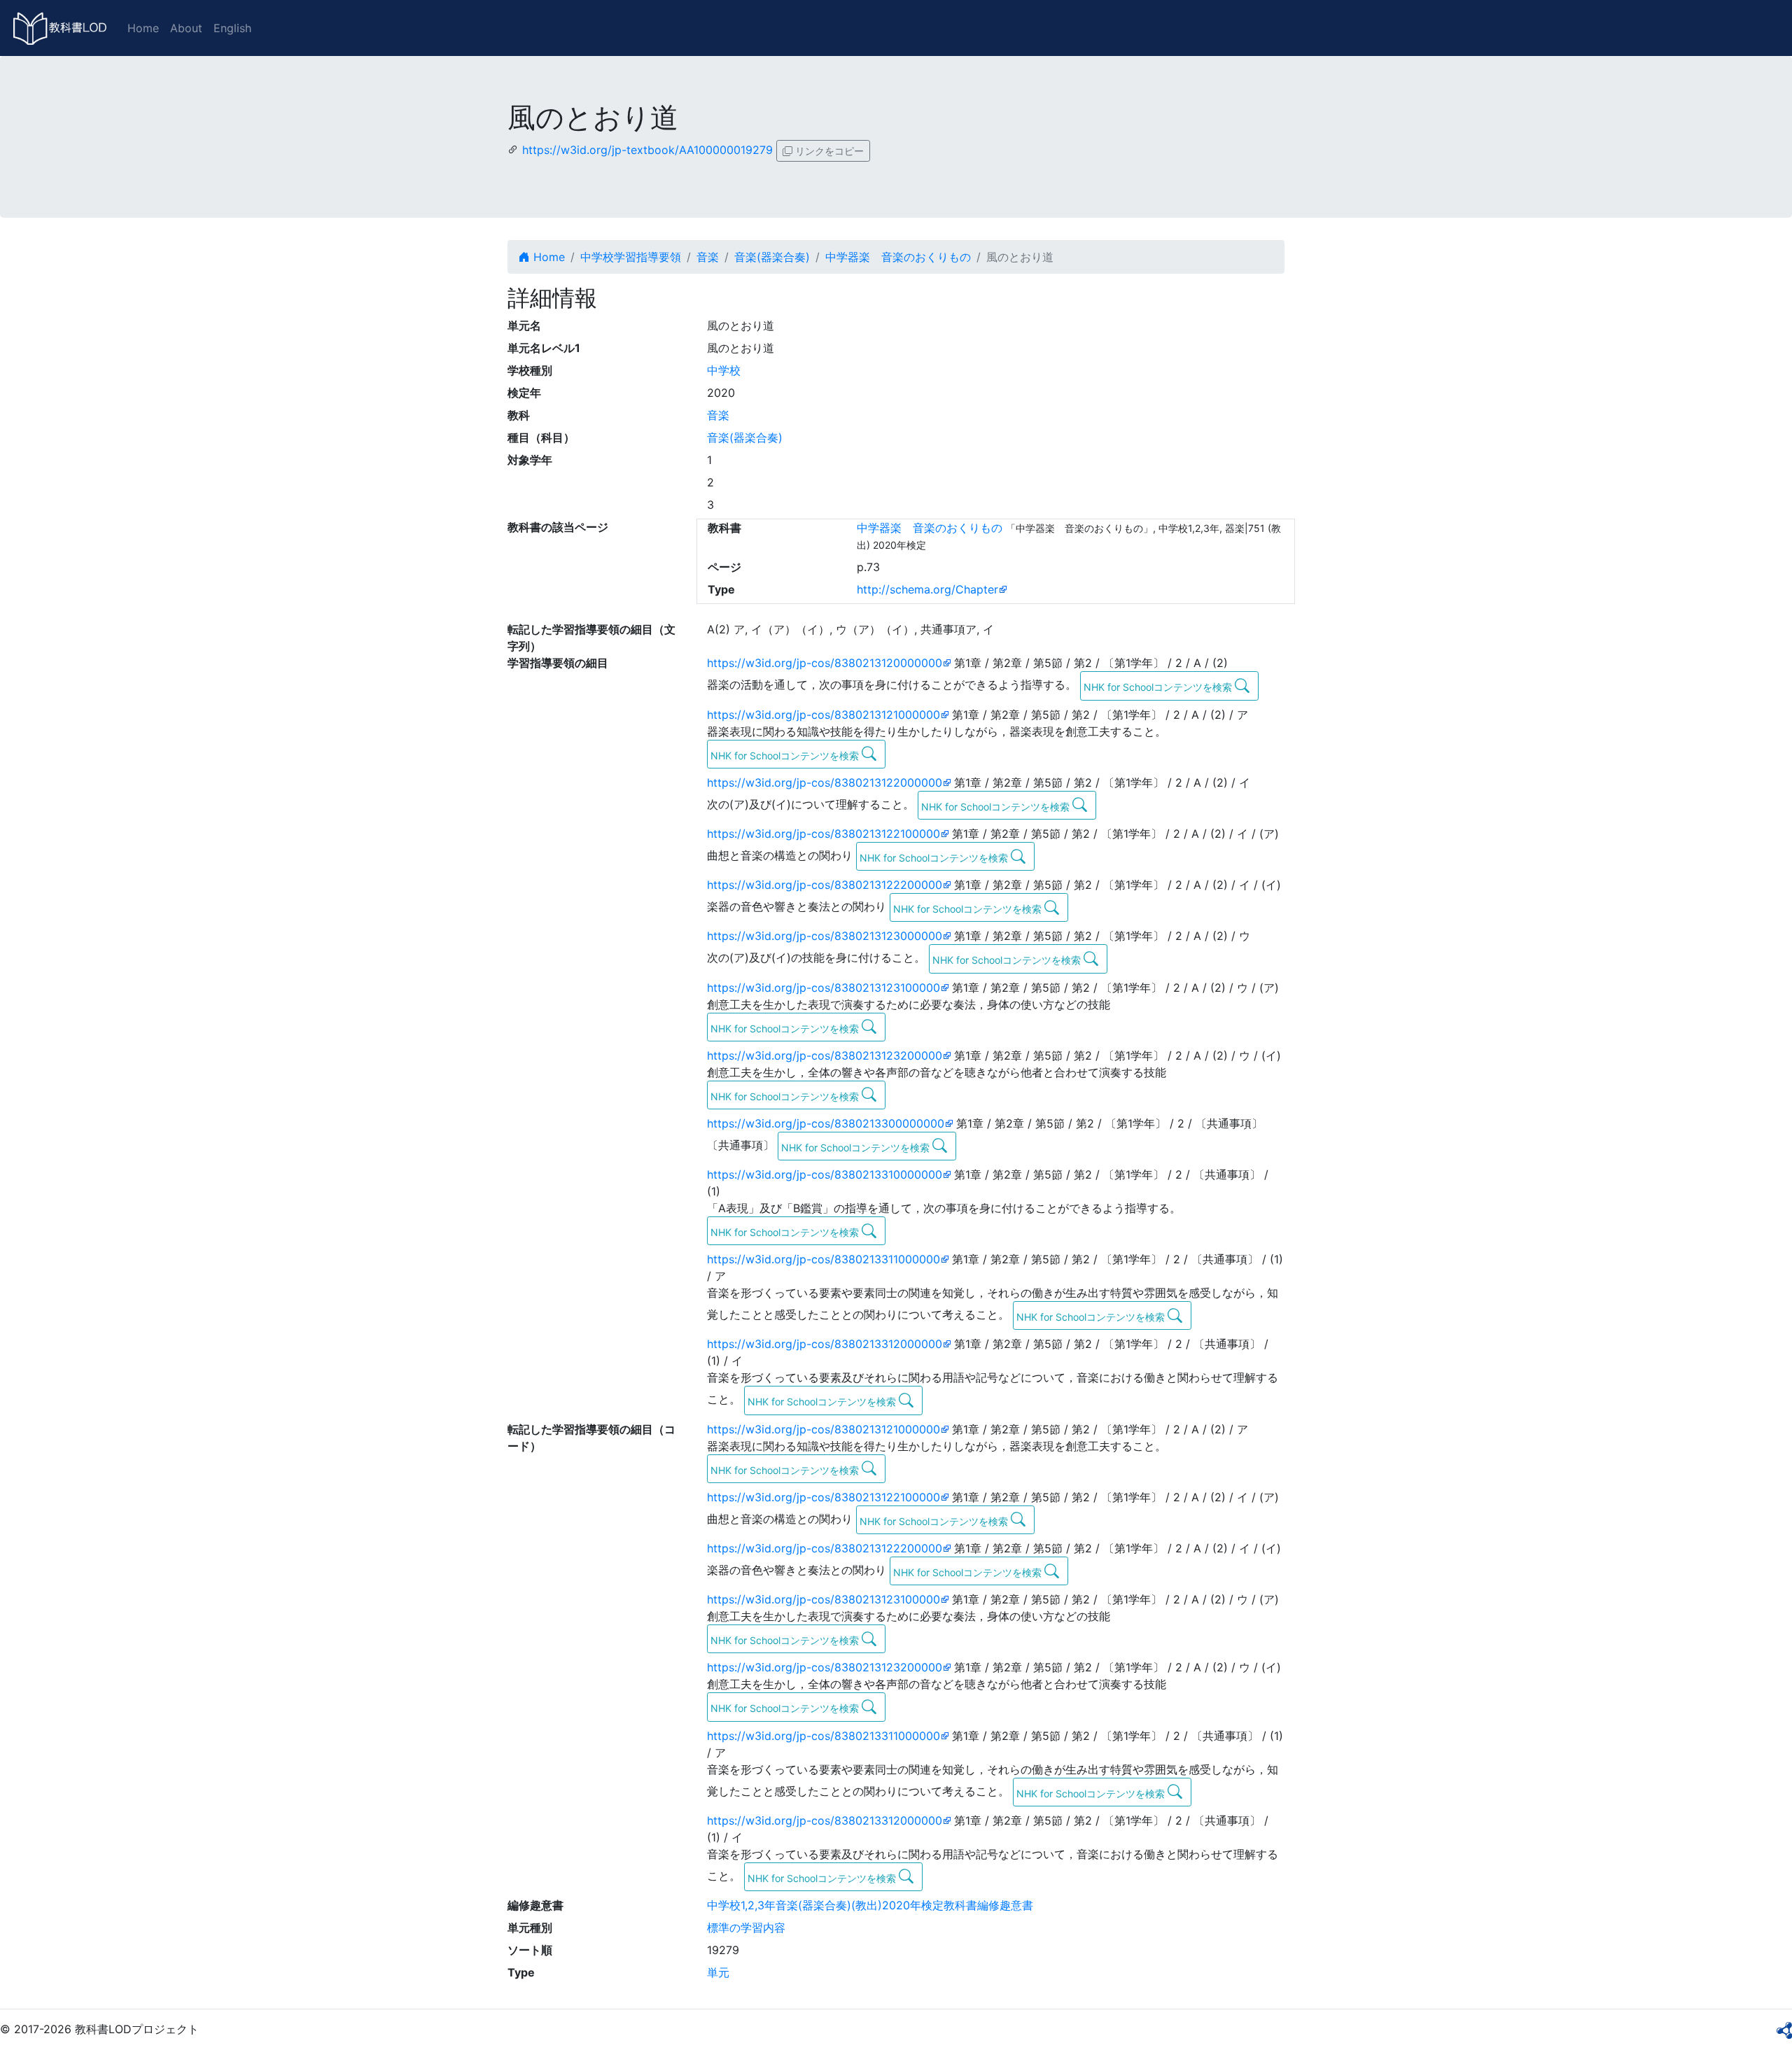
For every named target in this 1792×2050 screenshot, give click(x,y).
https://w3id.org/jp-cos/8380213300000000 (826, 1123)
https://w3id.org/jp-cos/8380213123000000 (825, 936)
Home (143, 28)
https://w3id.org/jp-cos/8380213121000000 (824, 715)
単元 (718, 1972)
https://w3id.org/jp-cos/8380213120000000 (825, 663)
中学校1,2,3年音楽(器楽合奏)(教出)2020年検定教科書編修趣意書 (870, 1905)
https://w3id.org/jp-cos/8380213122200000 (825, 885)
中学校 (724, 370)
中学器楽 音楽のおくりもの (898, 257)
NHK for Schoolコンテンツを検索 (1159, 687)
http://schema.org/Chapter (927, 589)
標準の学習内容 (746, 1928)
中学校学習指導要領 (631, 257)
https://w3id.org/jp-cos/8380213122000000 (825, 782)
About (186, 28)
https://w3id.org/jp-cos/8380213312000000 (825, 1344)
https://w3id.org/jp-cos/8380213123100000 (824, 988)
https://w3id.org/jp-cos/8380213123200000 (825, 1055)
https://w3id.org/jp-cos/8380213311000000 (824, 1259)
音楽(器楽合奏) (772, 257)
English (232, 28)
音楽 (708, 257)
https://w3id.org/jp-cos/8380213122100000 (824, 834)
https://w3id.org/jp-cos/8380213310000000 (825, 1174)
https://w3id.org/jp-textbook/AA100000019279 (647, 150)
